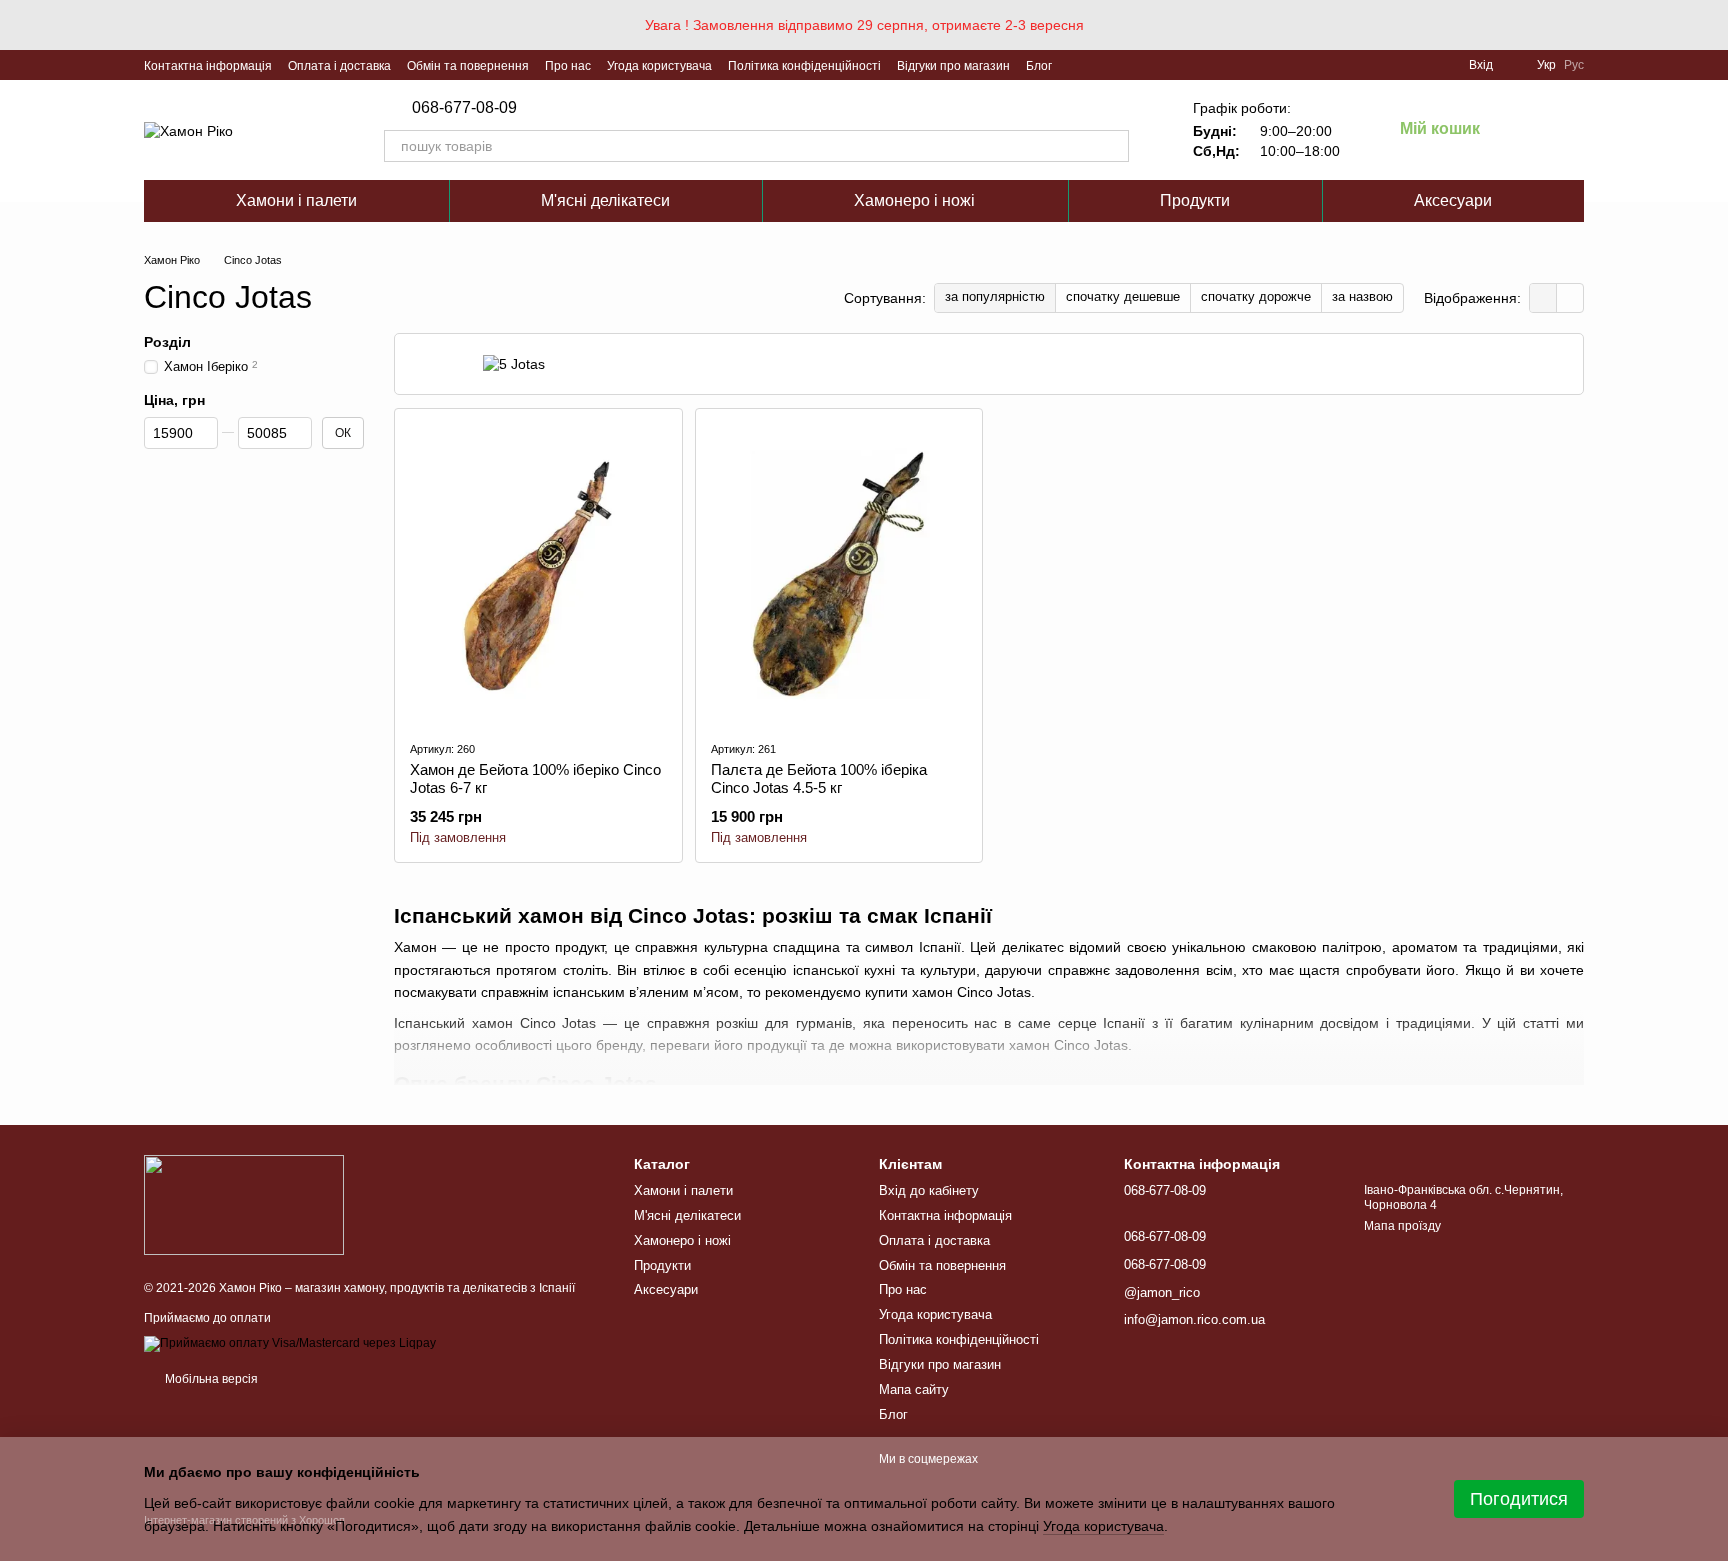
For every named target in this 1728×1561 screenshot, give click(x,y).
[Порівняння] (1516, 130)
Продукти (1195, 200)
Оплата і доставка (339, 66)
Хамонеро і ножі (914, 200)
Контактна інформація (208, 66)
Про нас (568, 66)
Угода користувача (659, 66)
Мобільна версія (210, 1379)
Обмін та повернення (468, 66)
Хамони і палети (296, 200)
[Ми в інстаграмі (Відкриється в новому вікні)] (1128, 65)
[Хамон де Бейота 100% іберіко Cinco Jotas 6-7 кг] (538, 574)
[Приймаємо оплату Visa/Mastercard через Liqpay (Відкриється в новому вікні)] (290, 1343)
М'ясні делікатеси (605, 200)
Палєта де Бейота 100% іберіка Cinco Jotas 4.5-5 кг (819, 778)
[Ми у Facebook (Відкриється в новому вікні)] (1080, 65)
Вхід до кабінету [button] (929, 1190)
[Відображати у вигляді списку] (1570, 297)
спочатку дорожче (1256, 296)
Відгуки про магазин (953, 66)
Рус (1574, 65)
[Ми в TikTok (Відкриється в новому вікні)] (1152, 65)
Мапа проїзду (1402, 1226)
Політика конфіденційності (804, 66)
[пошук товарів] (1113, 146)
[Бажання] (1568, 130)
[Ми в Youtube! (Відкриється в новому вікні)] (1104, 65)
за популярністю (995, 296)
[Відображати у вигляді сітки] (1543, 297)
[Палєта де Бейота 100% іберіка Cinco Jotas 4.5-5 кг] (839, 574)
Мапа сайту (914, 1389)
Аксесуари (1453, 200)
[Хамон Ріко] (244, 1204)
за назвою (1362, 296)
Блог (1039, 66)
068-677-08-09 (464, 108)
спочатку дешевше (1123, 296)
